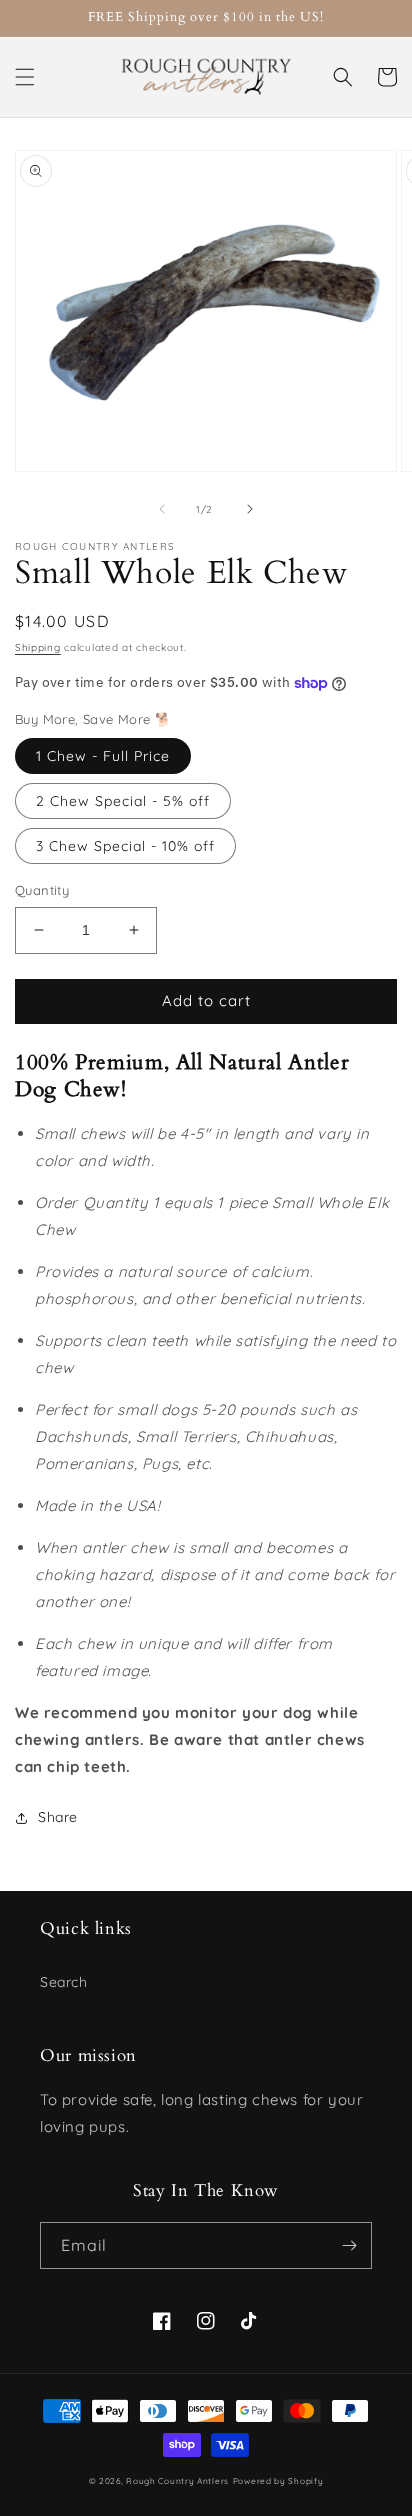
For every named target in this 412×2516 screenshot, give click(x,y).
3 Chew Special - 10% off (125, 846)
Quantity (42, 890)
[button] (25, 77)
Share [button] (58, 1817)
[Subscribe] (349, 2245)
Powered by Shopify (278, 2481)
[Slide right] (250, 509)
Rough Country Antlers (177, 2481)
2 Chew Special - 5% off (123, 801)
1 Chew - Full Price (103, 756)
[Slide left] (162, 509)
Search (64, 1982)
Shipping (38, 647)
